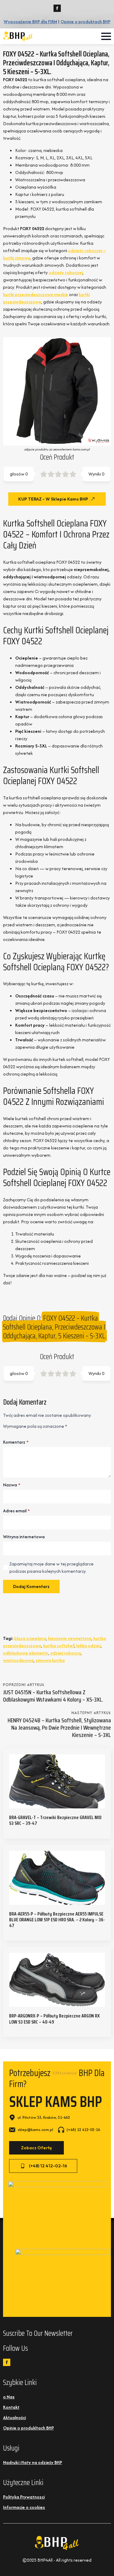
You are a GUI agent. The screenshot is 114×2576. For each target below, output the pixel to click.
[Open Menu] (106, 36)
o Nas (9, 2397)
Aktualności (14, 2417)
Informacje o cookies (24, 2507)
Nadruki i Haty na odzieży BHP (33, 2462)
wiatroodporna (18, 1660)
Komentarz (16, 1442)
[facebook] (57, 8)
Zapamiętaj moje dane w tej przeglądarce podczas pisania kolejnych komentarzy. (52, 1567)
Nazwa (12, 1485)
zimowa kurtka (50, 1660)
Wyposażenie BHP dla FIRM (30, 22)
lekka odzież (89, 1646)
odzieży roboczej (66, 272)
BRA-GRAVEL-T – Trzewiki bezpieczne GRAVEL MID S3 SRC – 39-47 (55, 1820)
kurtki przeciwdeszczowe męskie (36, 294)
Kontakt (11, 2407)
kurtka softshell (59, 1646)
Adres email (16, 1511)
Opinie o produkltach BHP (28, 2428)
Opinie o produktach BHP (85, 22)
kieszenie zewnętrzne (70, 1638)
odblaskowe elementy (26, 1653)
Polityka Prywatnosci (24, 2497)
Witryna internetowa (24, 1537)
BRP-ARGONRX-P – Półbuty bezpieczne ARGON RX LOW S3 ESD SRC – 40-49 (54, 2019)
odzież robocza (66, 1653)
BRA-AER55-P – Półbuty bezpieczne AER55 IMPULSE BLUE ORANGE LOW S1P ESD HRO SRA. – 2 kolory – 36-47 (57, 1920)
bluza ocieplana (30, 1638)
